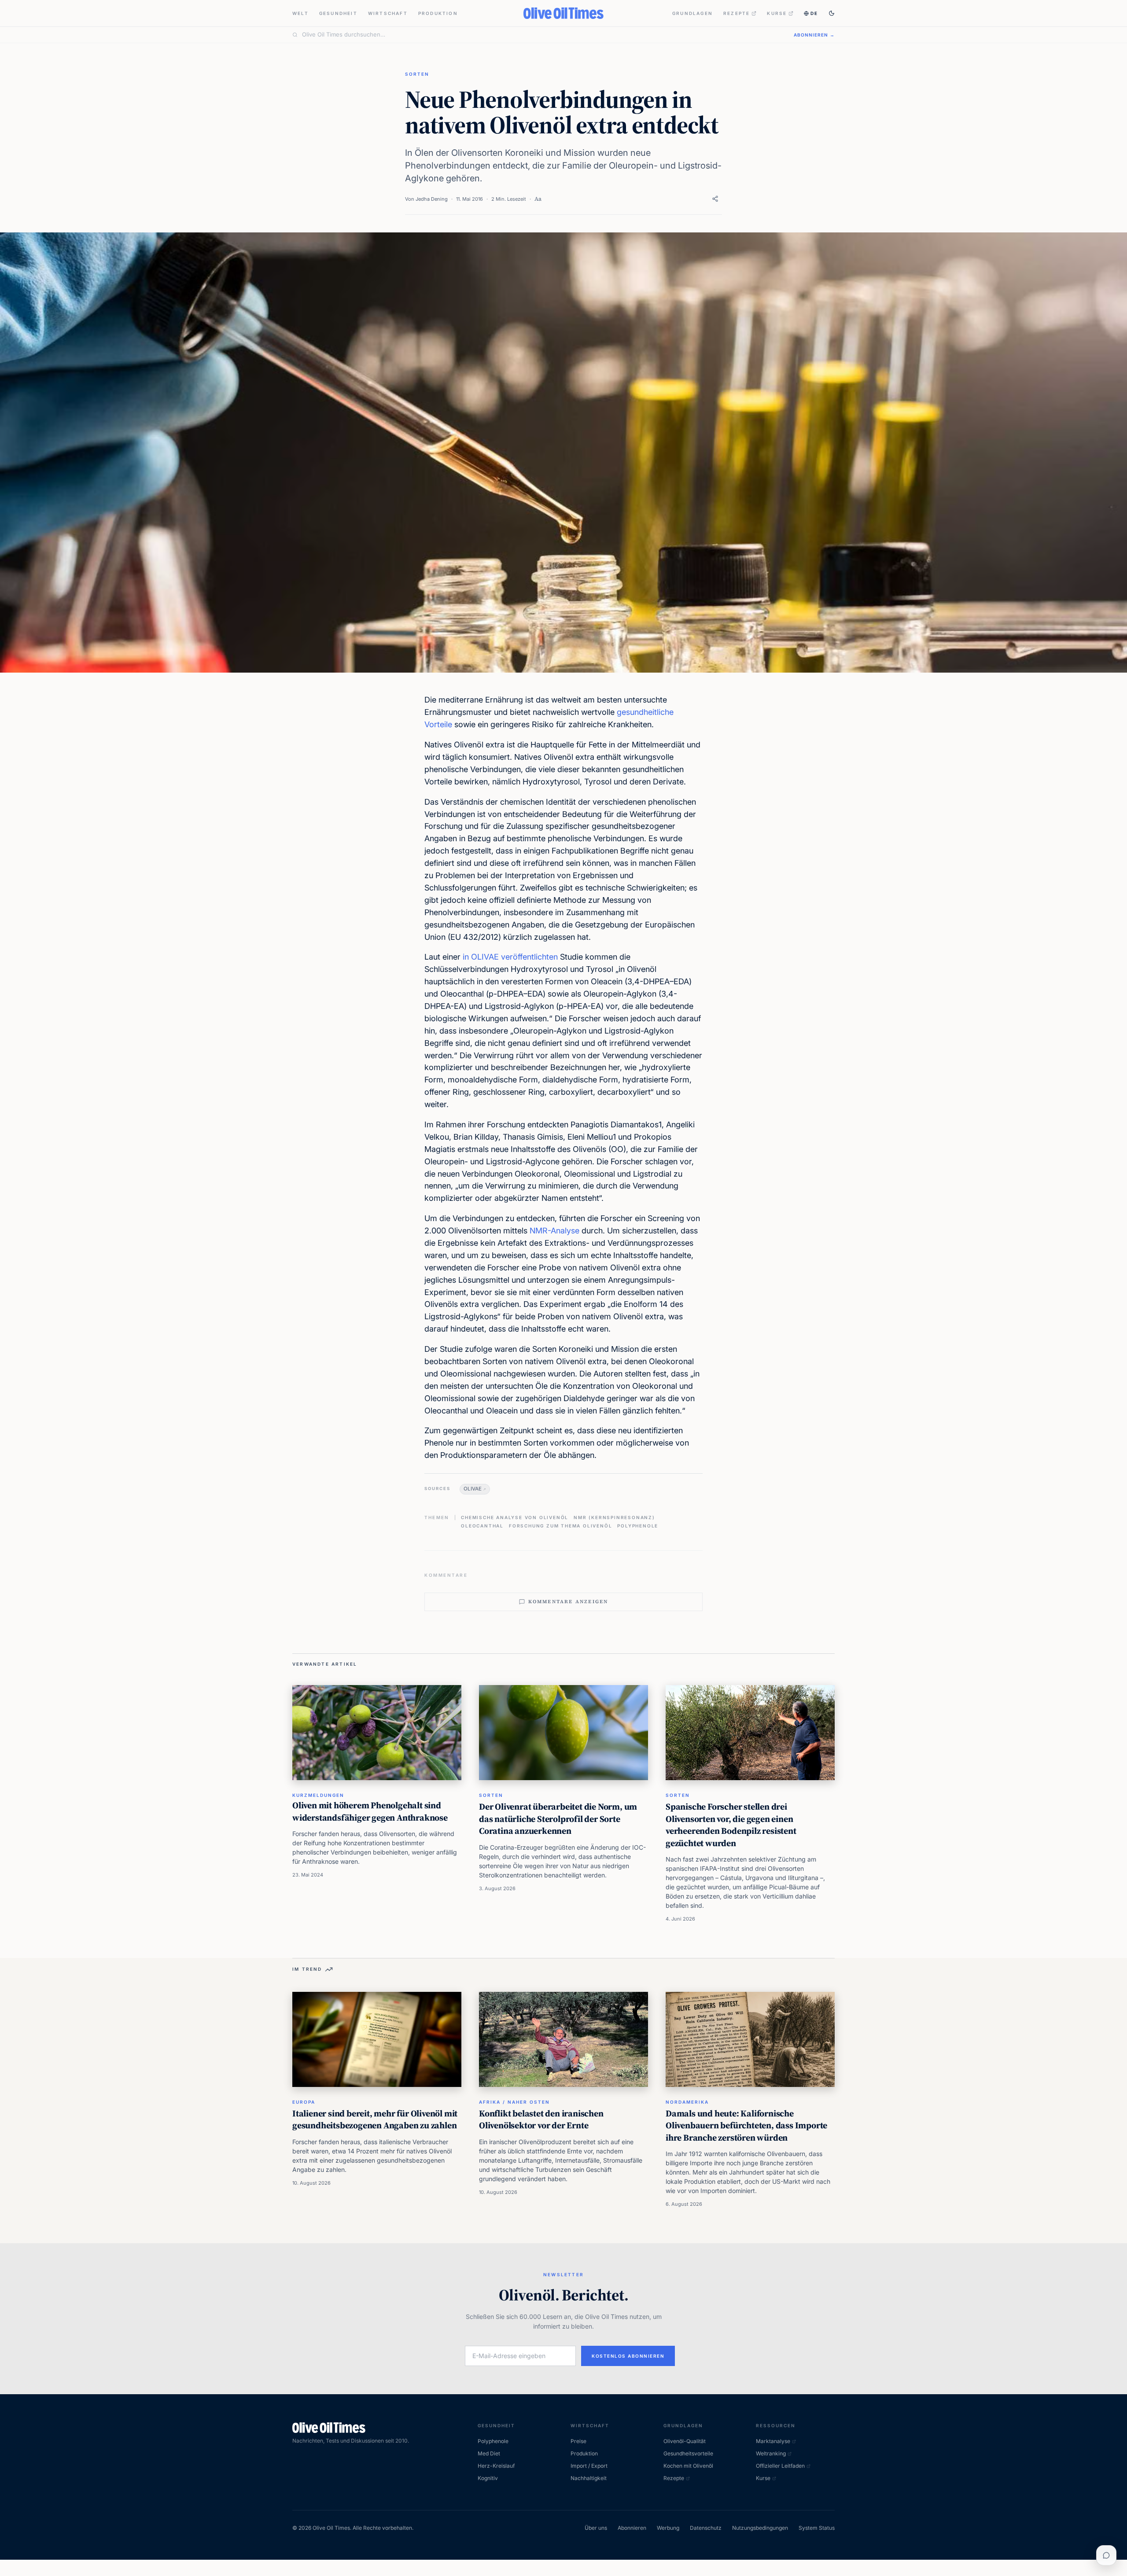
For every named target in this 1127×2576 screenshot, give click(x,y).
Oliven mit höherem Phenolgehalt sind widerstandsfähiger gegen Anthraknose (370, 1811)
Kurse (777, 13)
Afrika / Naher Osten (514, 2102)
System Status (817, 2528)
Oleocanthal (482, 1526)
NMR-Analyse (554, 1231)
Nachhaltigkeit (589, 2478)
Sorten (417, 74)
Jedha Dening (432, 199)
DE (814, 13)
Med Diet (489, 2453)
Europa (304, 2102)
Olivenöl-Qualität (685, 2441)
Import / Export (589, 2466)
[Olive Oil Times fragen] (1106, 2555)
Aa (538, 199)
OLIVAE (473, 1489)
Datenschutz (706, 2528)
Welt (300, 13)
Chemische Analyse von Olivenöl (515, 1517)
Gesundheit (338, 13)
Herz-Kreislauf (496, 2466)
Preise (578, 2441)
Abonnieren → (814, 35)
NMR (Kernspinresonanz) (614, 1517)
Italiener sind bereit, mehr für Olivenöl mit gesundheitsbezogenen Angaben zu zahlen (375, 2120)
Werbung (668, 2528)
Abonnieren (632, 2528)
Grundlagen (692, 13)
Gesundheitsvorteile (688, 2453)
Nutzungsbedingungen (760, 2528)
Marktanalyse (773, 2441)
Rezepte (737, 13)
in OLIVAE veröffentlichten (510, 957)
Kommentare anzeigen (568, 1602)
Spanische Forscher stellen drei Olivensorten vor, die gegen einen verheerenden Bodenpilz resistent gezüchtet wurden (731, 1825)
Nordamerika (687, 2102)
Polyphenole (638, 1526)
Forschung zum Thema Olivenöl (560, 1526)
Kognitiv (488, 2478)
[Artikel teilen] (715, 199)
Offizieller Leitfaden (780, 2466)
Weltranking (771, 2453)
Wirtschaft (388, 13)
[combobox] (543, 35)
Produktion (438, 13)
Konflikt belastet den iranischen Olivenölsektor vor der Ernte (541, 2120)
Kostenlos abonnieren (628, 2356)
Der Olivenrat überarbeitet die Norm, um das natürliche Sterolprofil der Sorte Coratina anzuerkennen (558, 1819)
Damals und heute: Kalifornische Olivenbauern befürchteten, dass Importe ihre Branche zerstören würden (746, 2125)
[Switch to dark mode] (832, 13)
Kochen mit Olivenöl (688, 2466)
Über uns (596, 2528)
